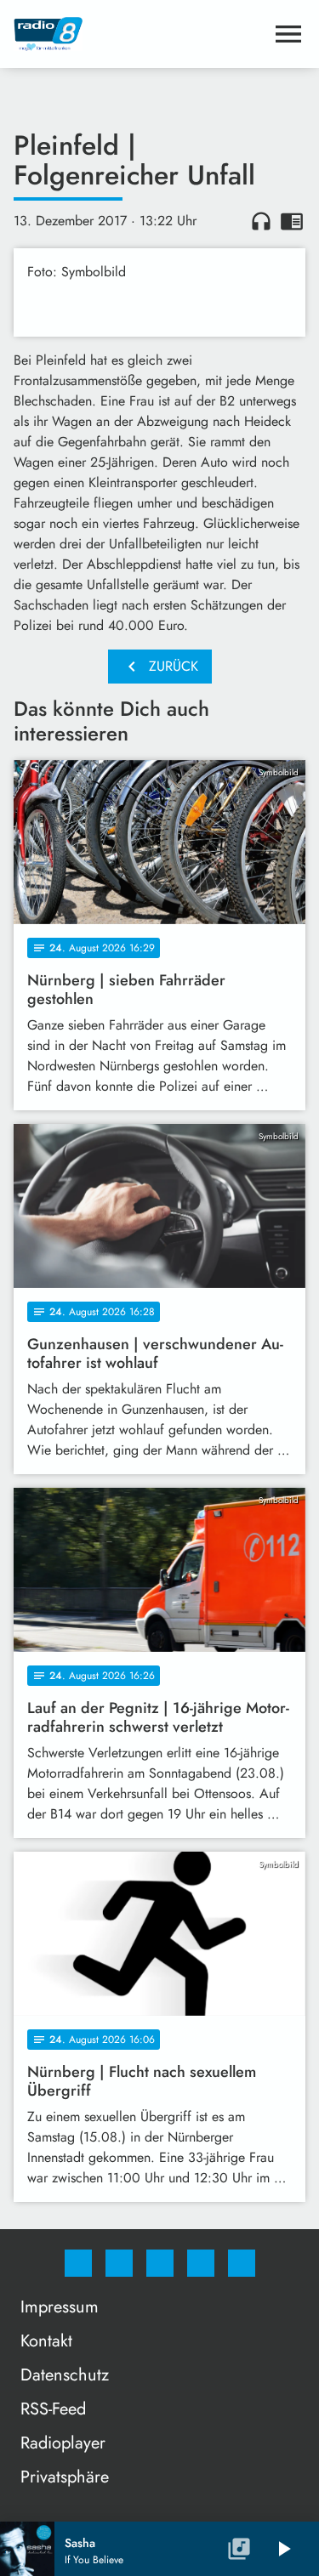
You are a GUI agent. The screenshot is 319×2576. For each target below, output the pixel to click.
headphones (261, 221)
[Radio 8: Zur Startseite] (139, 34)
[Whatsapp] (160, 2263)
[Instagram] (119, 2263)
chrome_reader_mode (292, 221)
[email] (242, 2263)
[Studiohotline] (201, 2263)
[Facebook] (78, 2263)
